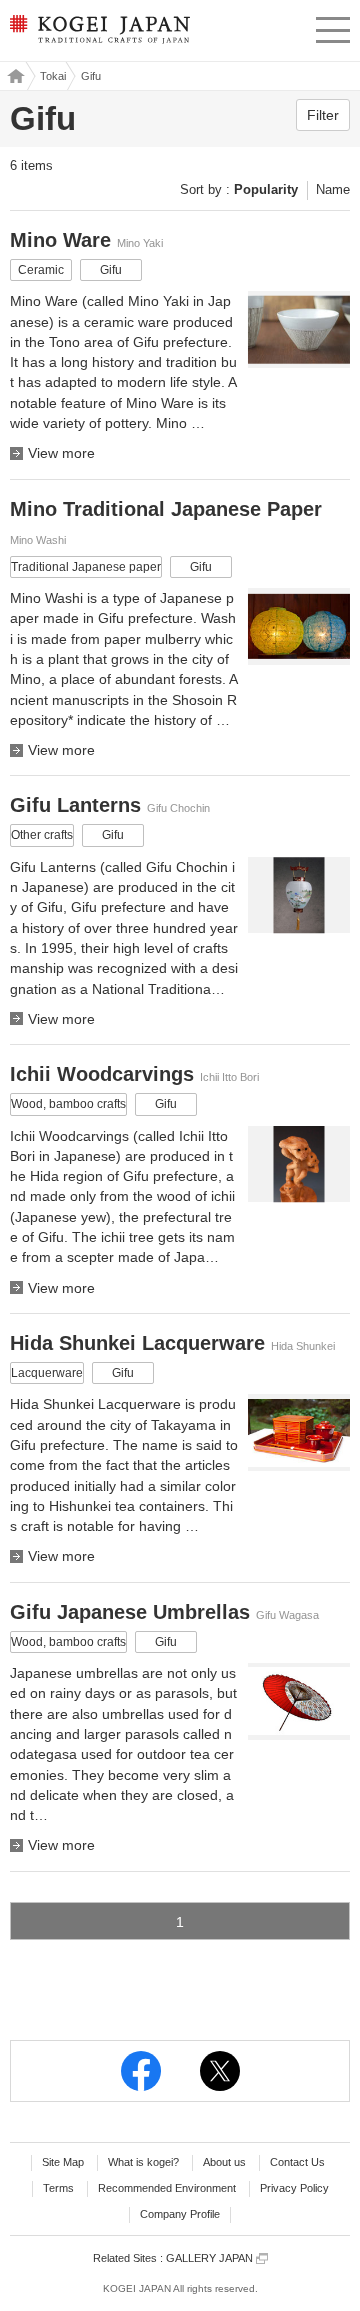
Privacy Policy (294, 2188)
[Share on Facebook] (141, 2071)
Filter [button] (323, 115)
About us (224, 2162)
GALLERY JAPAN (211, 2258)
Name (333, 189)
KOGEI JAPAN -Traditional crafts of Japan (98, 35)
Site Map (63, 2162)
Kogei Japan (13, 76)
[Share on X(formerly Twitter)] (220, 2071)
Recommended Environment (167, 2188)
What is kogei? (143, 2162)
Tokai (53, 76)
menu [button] (333, 27)
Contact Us (297, 2162)
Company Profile (180, 2214)
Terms (58, 2188)
